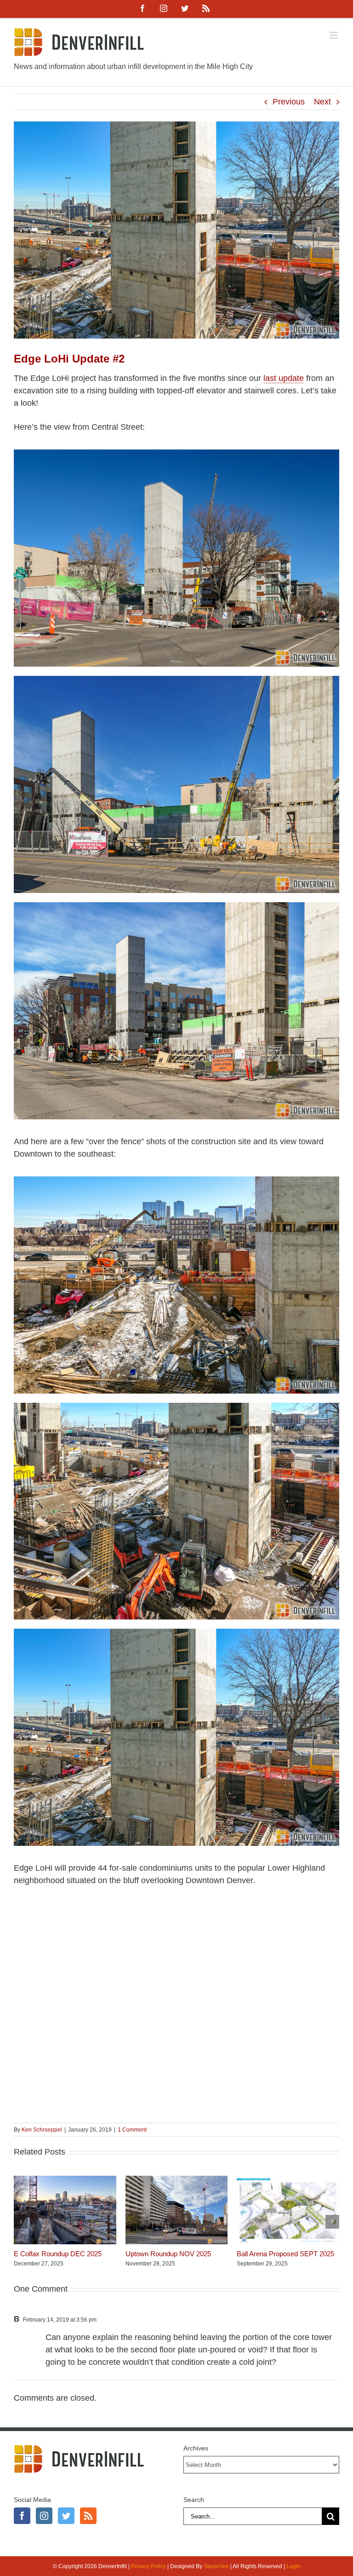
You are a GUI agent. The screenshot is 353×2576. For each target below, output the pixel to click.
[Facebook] (22, 2516)
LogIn (293, 2566)
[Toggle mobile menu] (334, 35)
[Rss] (88, 2516)
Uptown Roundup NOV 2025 (168, 2254)
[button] (21, 2222)
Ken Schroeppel (42, 2130)
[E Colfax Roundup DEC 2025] (65, 2180)
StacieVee (216, 2566)
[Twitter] (66, 2516)
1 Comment (132, 2130)
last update (284, 378)
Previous (289, 102)
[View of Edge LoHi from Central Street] (176, 454)
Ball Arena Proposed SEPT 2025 (285, 2254)
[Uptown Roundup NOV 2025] (177, 2180)
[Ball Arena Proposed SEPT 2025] (288, 2180)
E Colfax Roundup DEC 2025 (58, 2254)
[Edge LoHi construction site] (176, 1181)
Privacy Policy (148, 2566)
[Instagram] (44, 2516)
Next (322, 102)
